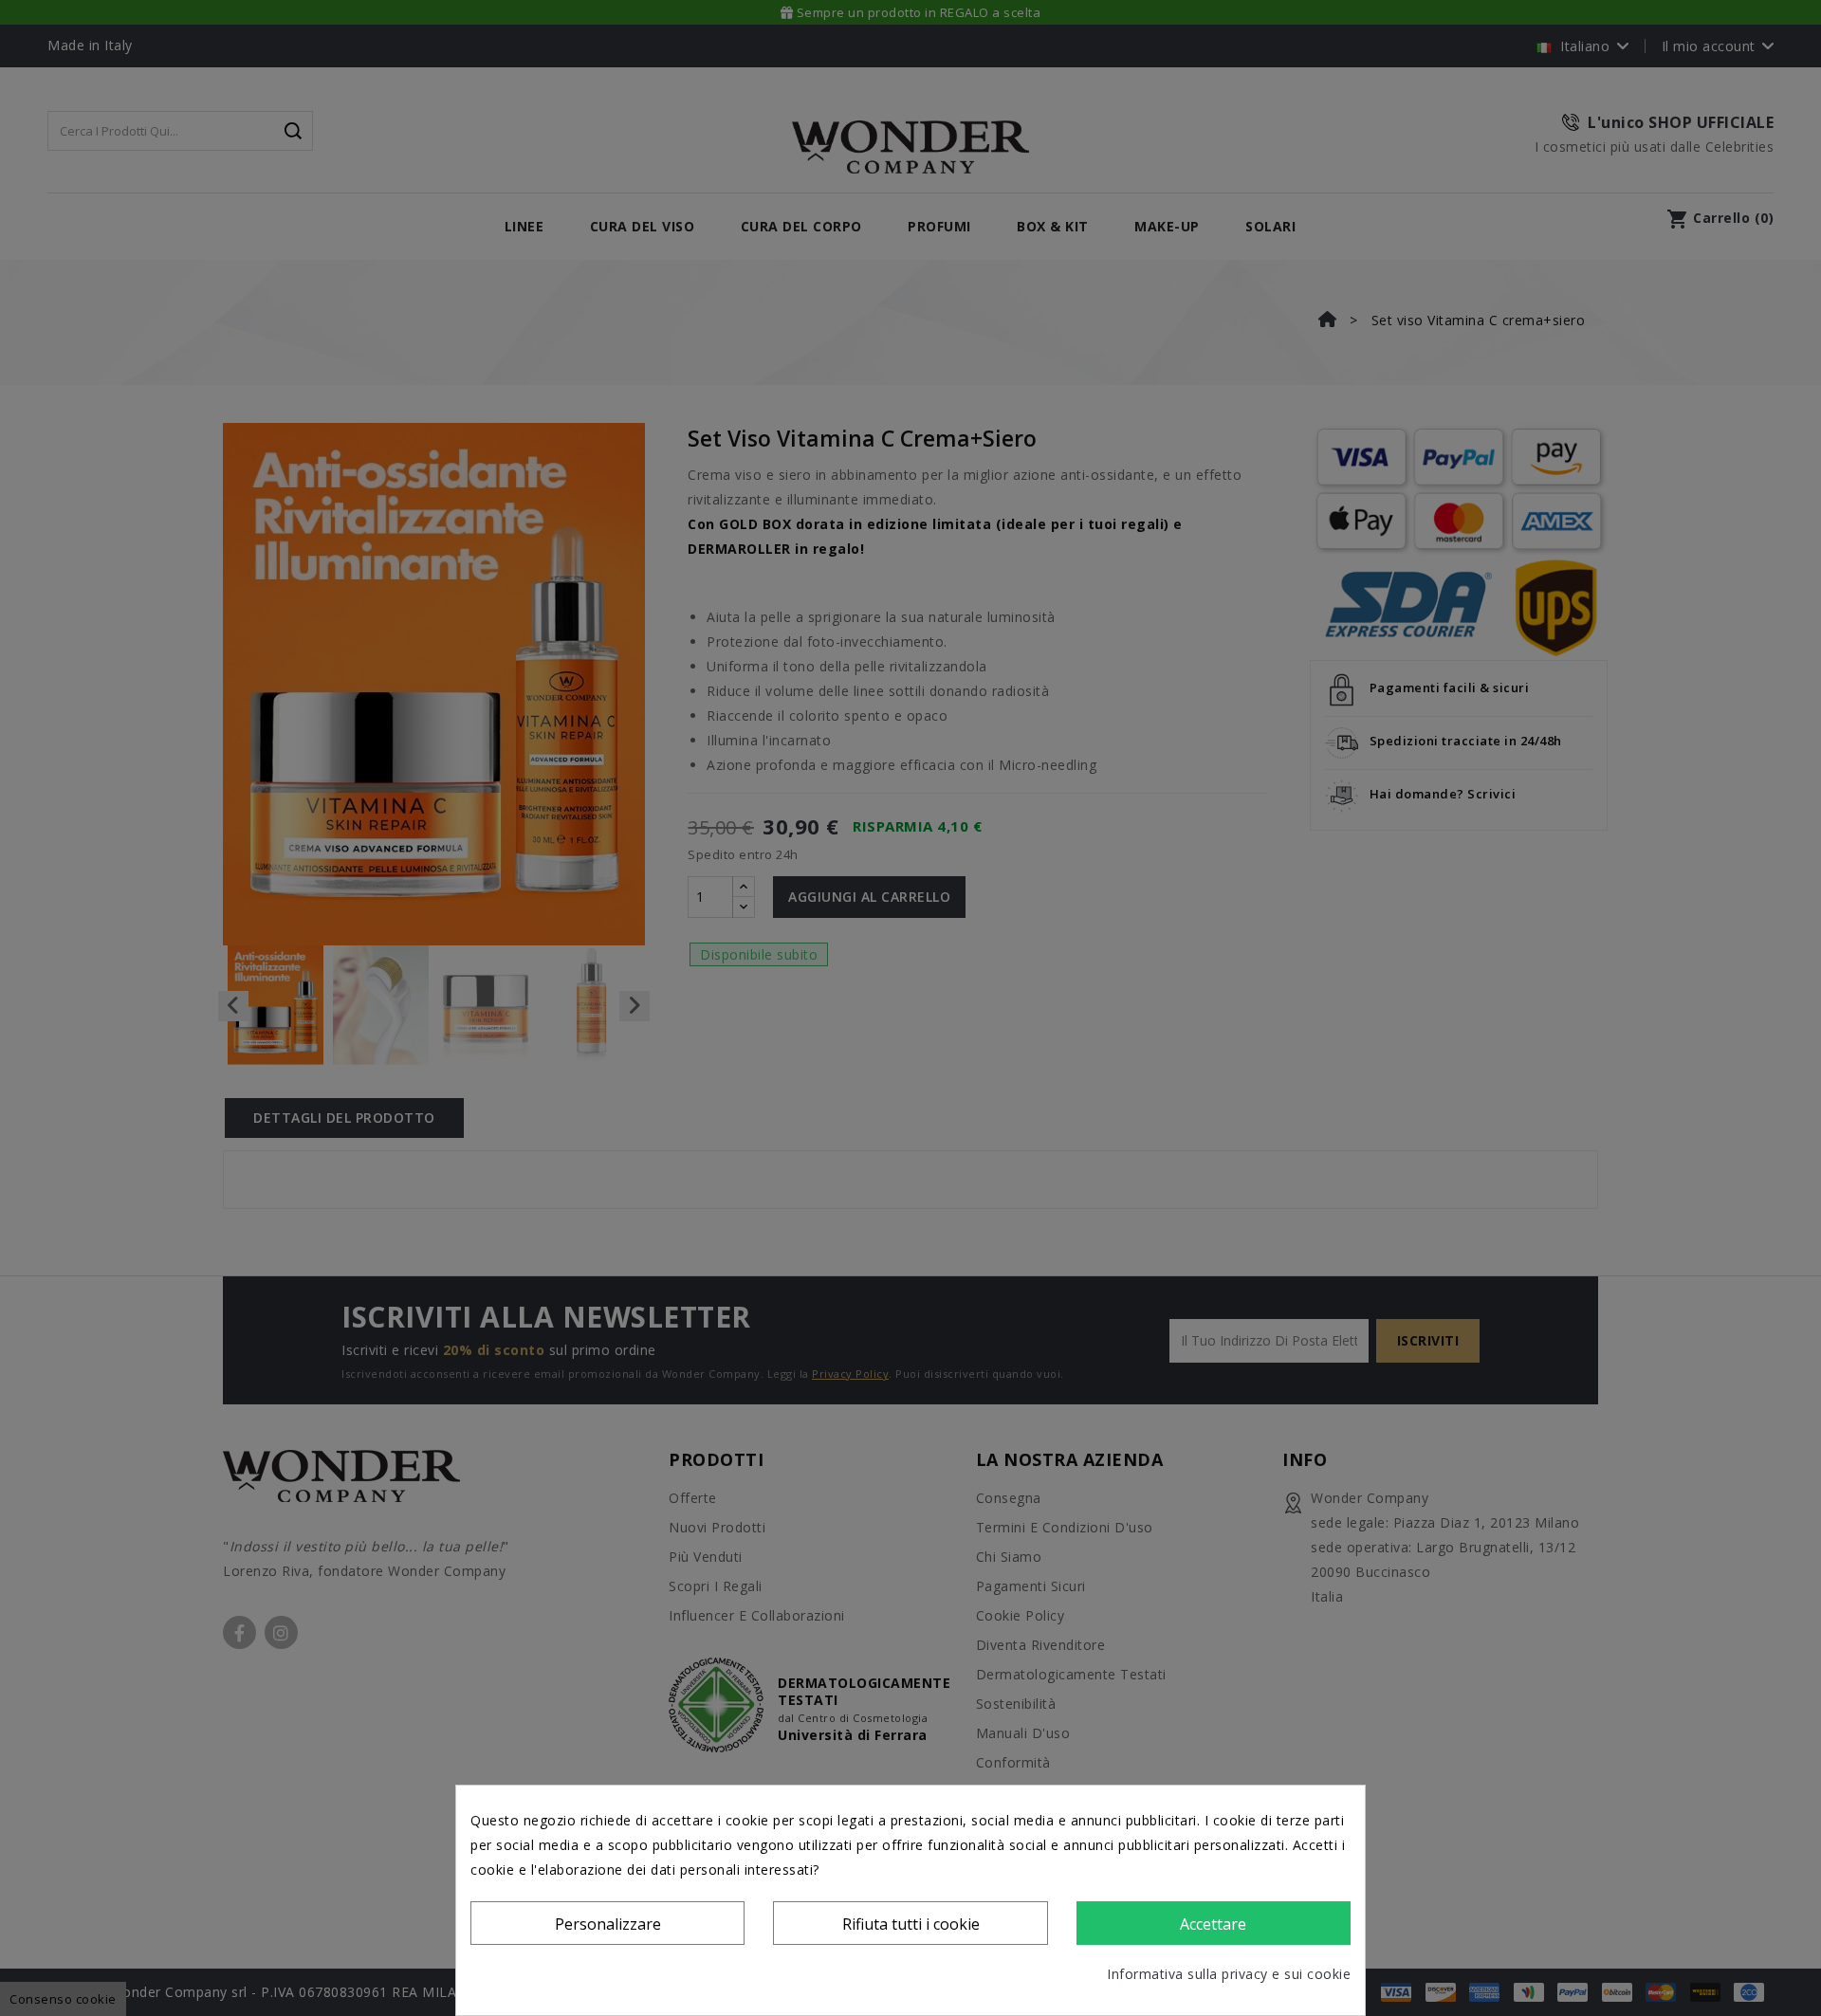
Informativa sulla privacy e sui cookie (1229, 1974)
